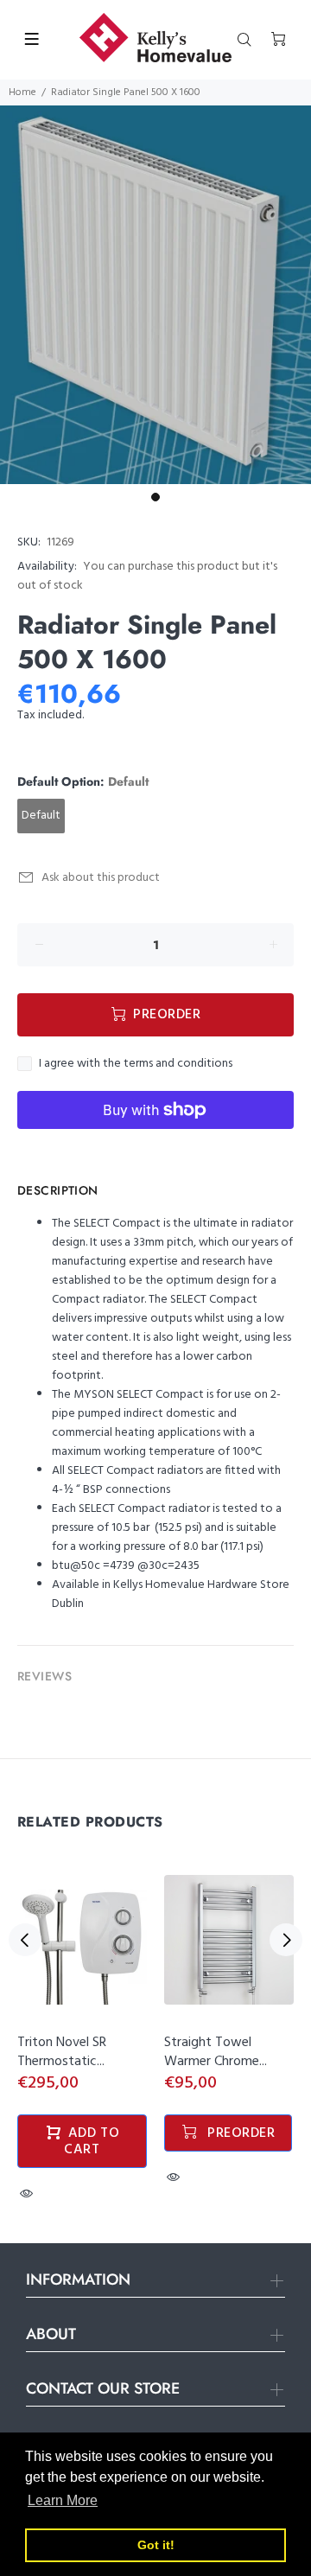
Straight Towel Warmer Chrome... (216, 2052)
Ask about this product (101, 878)
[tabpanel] (155, 295)
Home (22, 92)
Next (286, 1940)
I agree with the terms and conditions (136, 1064)
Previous (25, 1940)
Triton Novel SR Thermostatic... (62, 2052)
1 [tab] (155, 497)
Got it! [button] (156, 2545)
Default (41, 816)
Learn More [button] (63, 2500)
